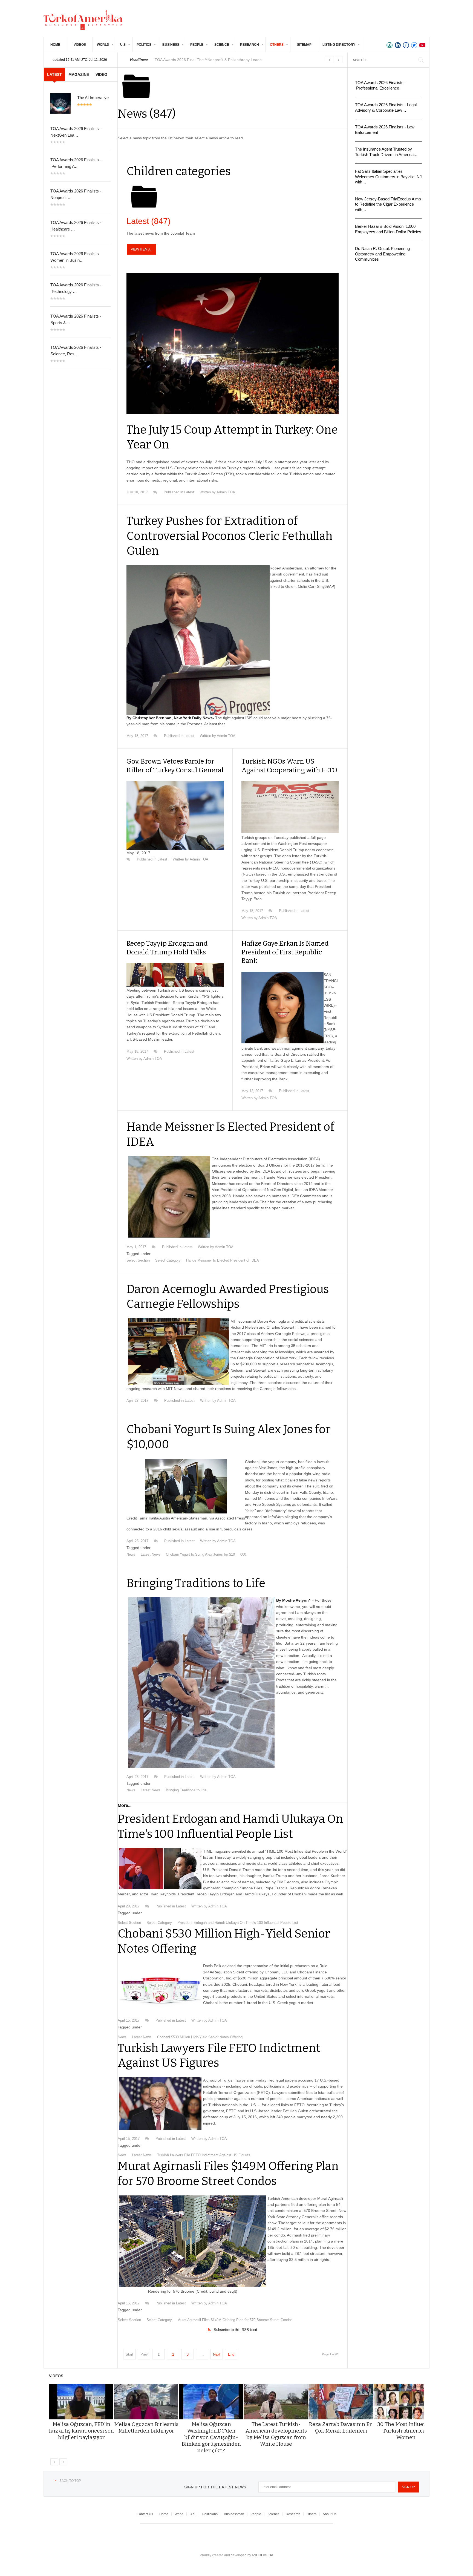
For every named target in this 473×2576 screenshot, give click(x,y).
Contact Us (145, 2514)
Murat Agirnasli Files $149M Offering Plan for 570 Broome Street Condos (235, 2320)
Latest (148, 221)
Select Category (168, 1260)
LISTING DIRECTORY (339, 45)
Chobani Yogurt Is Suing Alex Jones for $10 (200, 1554)
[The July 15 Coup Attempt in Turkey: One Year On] (233, 343)
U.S (123, 45)
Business (171, 45)
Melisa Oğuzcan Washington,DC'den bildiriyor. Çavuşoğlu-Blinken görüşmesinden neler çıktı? (211, 2437)
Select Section (138, 1260)
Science (222, 45)
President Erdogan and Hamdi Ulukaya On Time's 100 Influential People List (238, 1923)
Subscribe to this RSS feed (235, 2330)
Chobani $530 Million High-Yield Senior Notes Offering (200, 2037)
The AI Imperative (93, 98)
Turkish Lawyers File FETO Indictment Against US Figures (204, 2155)
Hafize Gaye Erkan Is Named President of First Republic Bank (285, 952)
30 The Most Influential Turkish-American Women (406, 2431)
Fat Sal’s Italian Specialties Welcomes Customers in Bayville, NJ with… (388, 177)
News (131, 1554)
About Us (330, 2514)
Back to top (70, 2481)
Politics (144, 45)
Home (55, 45)
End (231, 2354)
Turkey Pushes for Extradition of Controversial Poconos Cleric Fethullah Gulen (230, 536)
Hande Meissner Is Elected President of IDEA (223, 1260)
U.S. (193, 2514)
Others (277, 45)
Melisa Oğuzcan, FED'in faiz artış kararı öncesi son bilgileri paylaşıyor (81, 2431)
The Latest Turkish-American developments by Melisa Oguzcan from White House (276, 2434)
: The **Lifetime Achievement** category (210, 60)
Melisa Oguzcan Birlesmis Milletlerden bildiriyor (146, 2427)
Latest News (151, 1554)
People (197, 45)
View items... (142, 249)
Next (217, 2354)
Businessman (234, 2514)
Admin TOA (226, 492)
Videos (80, 45)
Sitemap (304, 45)
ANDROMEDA (262, 2555)
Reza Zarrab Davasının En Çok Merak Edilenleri (341, 2427)
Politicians (210, 2514)
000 (243, 1554)
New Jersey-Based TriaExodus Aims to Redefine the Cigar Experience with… (388, 204)
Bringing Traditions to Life (196, 1583)
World (103, 45)
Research (250, 45)
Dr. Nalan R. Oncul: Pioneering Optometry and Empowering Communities (382, 254)
